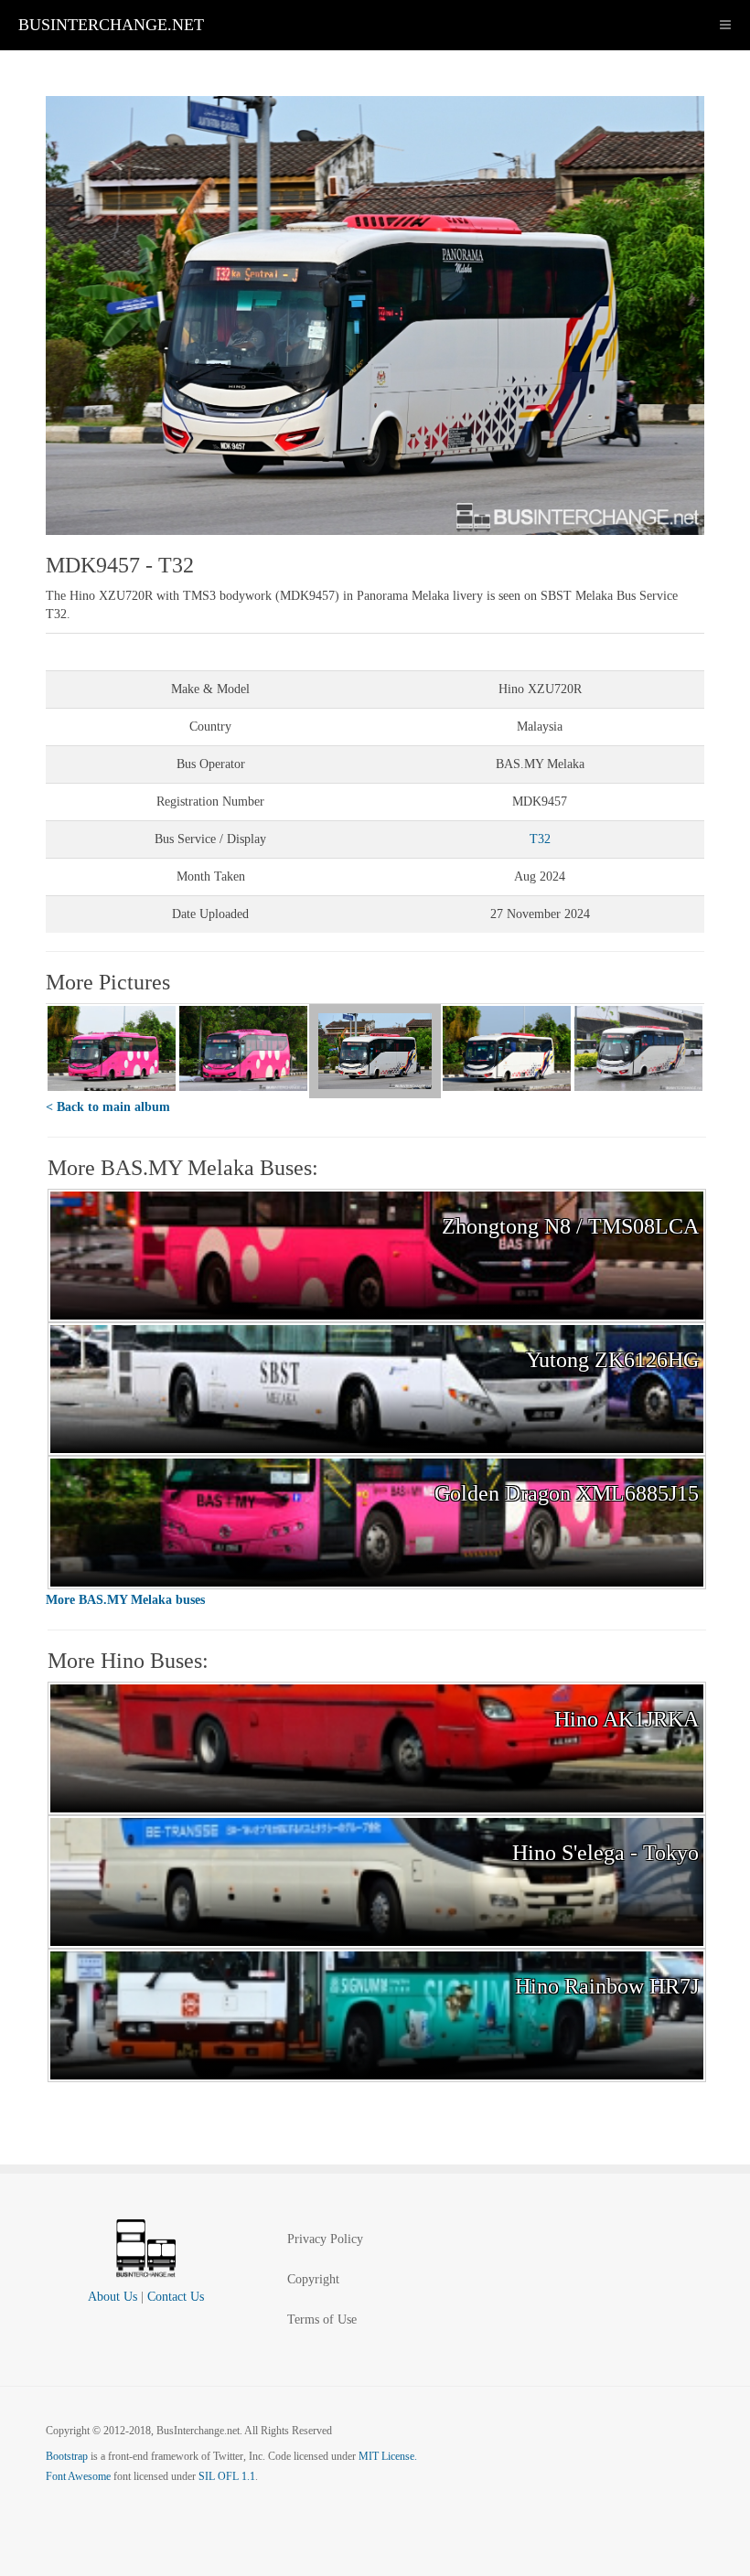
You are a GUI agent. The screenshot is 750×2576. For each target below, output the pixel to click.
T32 (540, 839)
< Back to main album (108, 1107)
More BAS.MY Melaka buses (125, 1600)
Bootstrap (67, 2456)
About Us (112, 2297)
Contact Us (176, 2297)
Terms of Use (322, 2319)
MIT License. (388, 2456)
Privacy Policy (325, 2239)
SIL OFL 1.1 (227, 2476)
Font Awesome (78, 2476)
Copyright (313, 2279)
